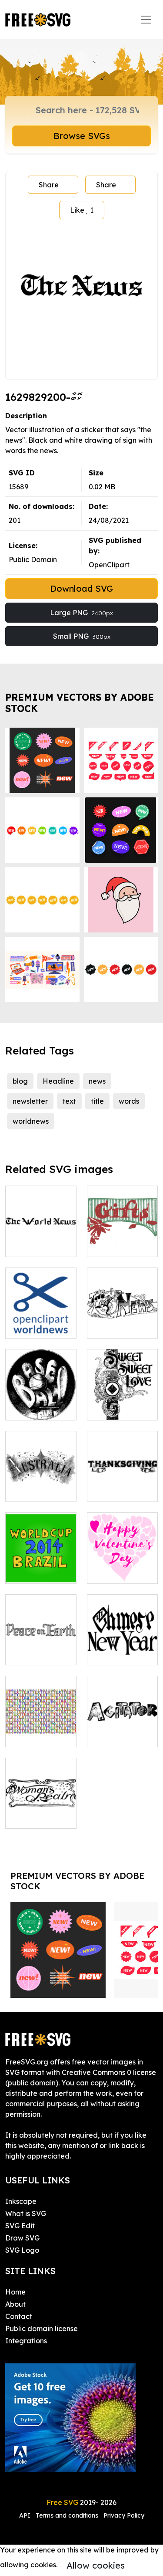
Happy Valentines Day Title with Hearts (122, 1556)
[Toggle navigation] (146, 20)
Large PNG (81, 613)
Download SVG (81, 588)
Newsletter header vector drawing (122, 1316)
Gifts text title (119, 1245)
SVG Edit (20, 2226)
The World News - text (41, 1240)
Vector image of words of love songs (122, 1398)
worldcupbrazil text (41, 1566)
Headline (58, 1081)
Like (82, 210)
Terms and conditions (67, 2515)
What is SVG (26, 2213)
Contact (19, 2316)
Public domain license (42, 2329)
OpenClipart (109, 565)
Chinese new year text (122, 1648)
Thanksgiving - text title (122, 1485)
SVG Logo (22, 2250)
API (26, 2515)
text (69, 1101)
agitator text (118, 1735)
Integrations (26, 2341)
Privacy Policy (124, 2515)
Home (15, 2292)
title (97, 1101)
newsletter (30, 1101)
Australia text (38, 1490)
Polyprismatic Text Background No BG (41, 1719)
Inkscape (21, 2201)
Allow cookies (96, 2565)
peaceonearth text (41, 1648)
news (97, 1081)
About (15, 2304)
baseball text (37, 1408)
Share (49, 185)
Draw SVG (22, 2238)
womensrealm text (41, 1811)
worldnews (31, 1121)
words (129, 1101)
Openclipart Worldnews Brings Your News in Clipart (41, 1311)
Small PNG (82, 636)
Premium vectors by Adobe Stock (80, 703)
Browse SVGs (82, 136)
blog (20, 1081)
